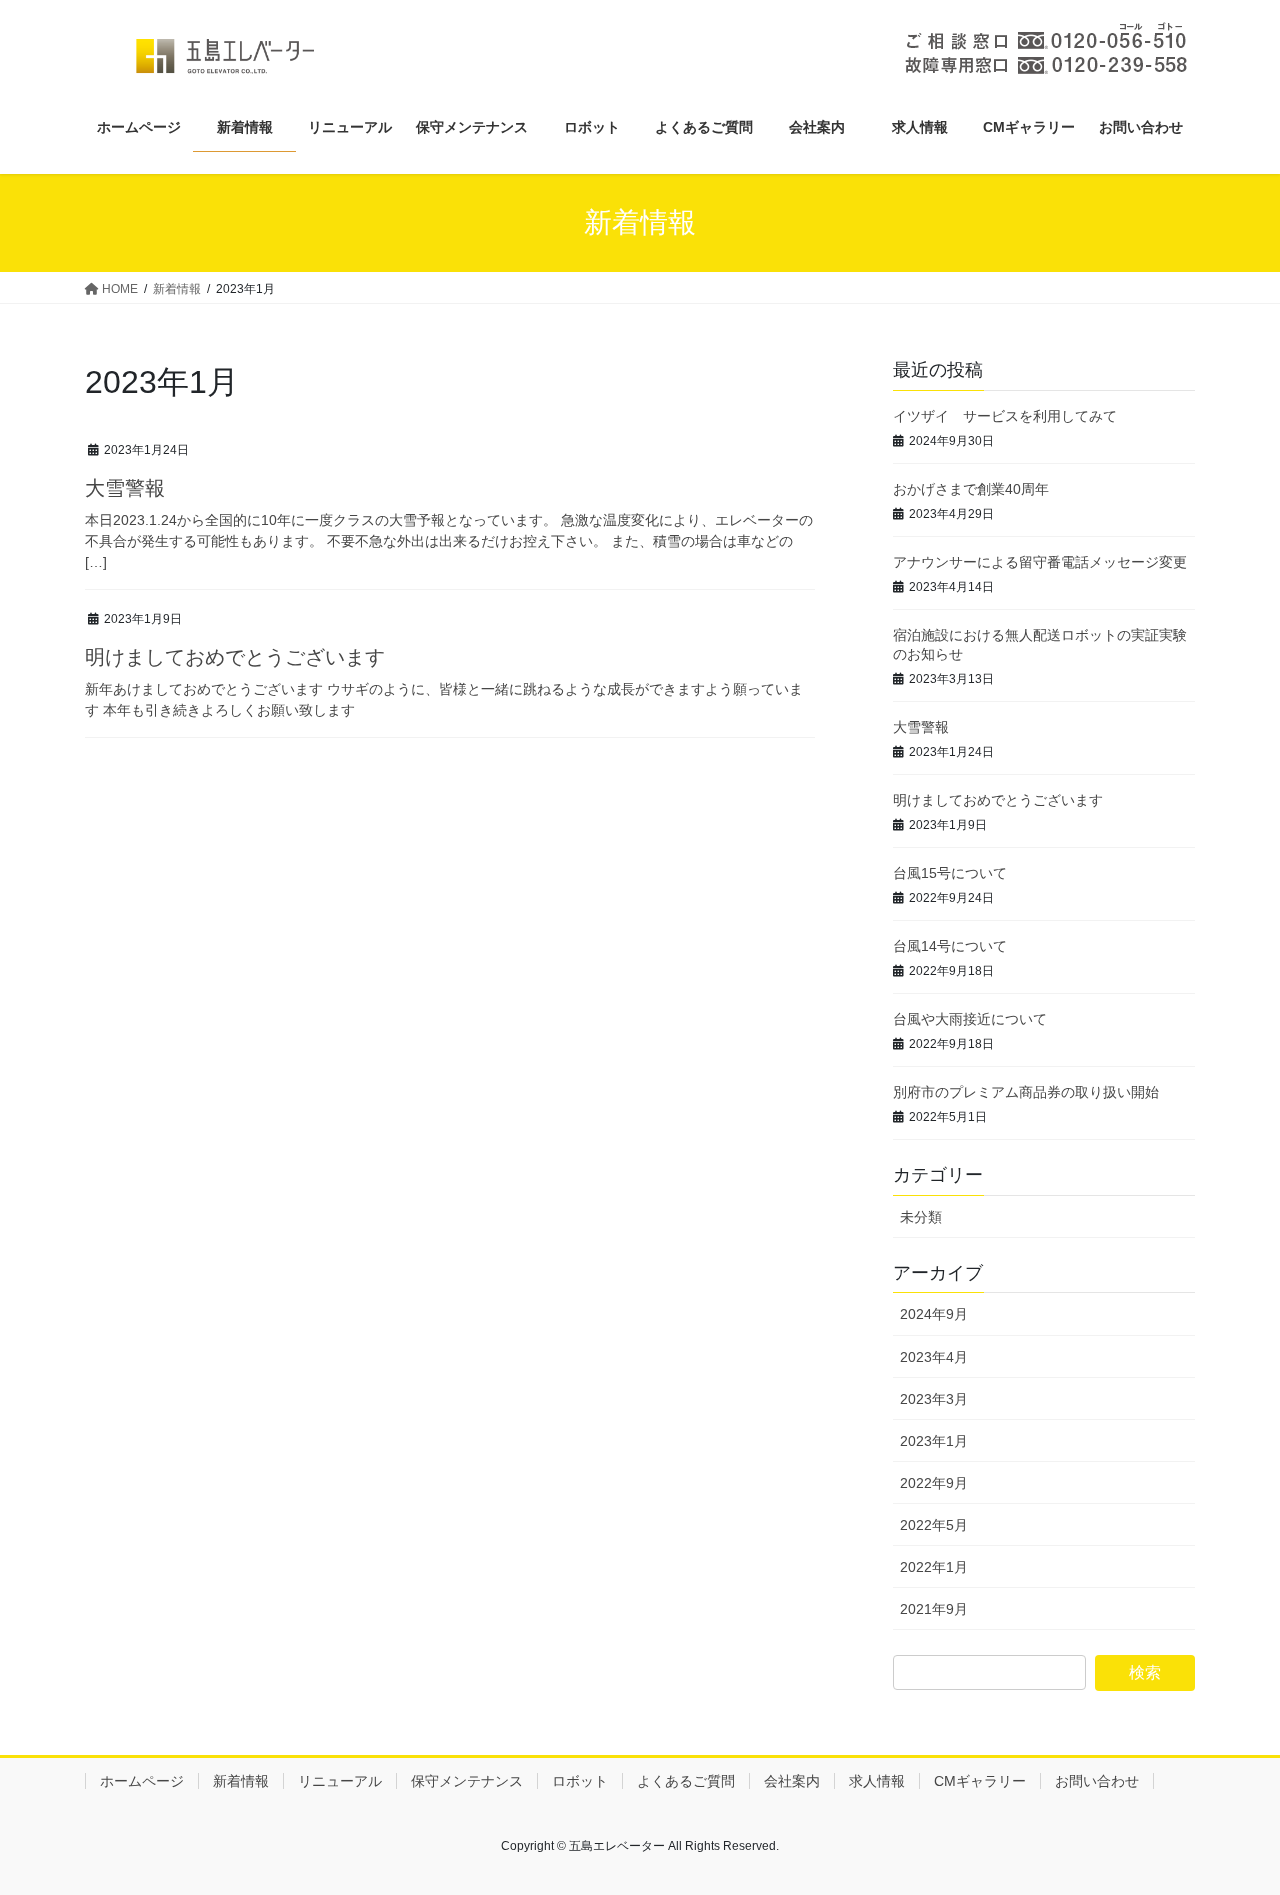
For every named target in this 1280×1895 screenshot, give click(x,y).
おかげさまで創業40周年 (971, 489)
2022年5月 (934, 1525)
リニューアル (340, 1781)
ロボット (580, 1781)
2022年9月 (934, 1483)
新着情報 (241, 1781)
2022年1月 (934, 1567)
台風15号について (950, 873)
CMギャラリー (980, 1781)
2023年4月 (934, 1357)
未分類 (921, 1217)
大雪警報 (125, 488)
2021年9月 (934, 1609)
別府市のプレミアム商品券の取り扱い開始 (1026, 1092)
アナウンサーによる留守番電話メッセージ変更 (1040, 562)
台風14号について (950, 946)
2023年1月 (934, 1441)
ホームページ (142, 1781)
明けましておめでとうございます (235, 657)
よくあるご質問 (686, 1781)
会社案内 (792, 1781)
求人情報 (877, 1781)
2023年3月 (934, 1399)
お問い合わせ (1097, 1781)
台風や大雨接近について (970, 1019)
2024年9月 (934, 1314)
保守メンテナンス (467, 1781)
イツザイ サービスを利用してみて (1005, 416)
